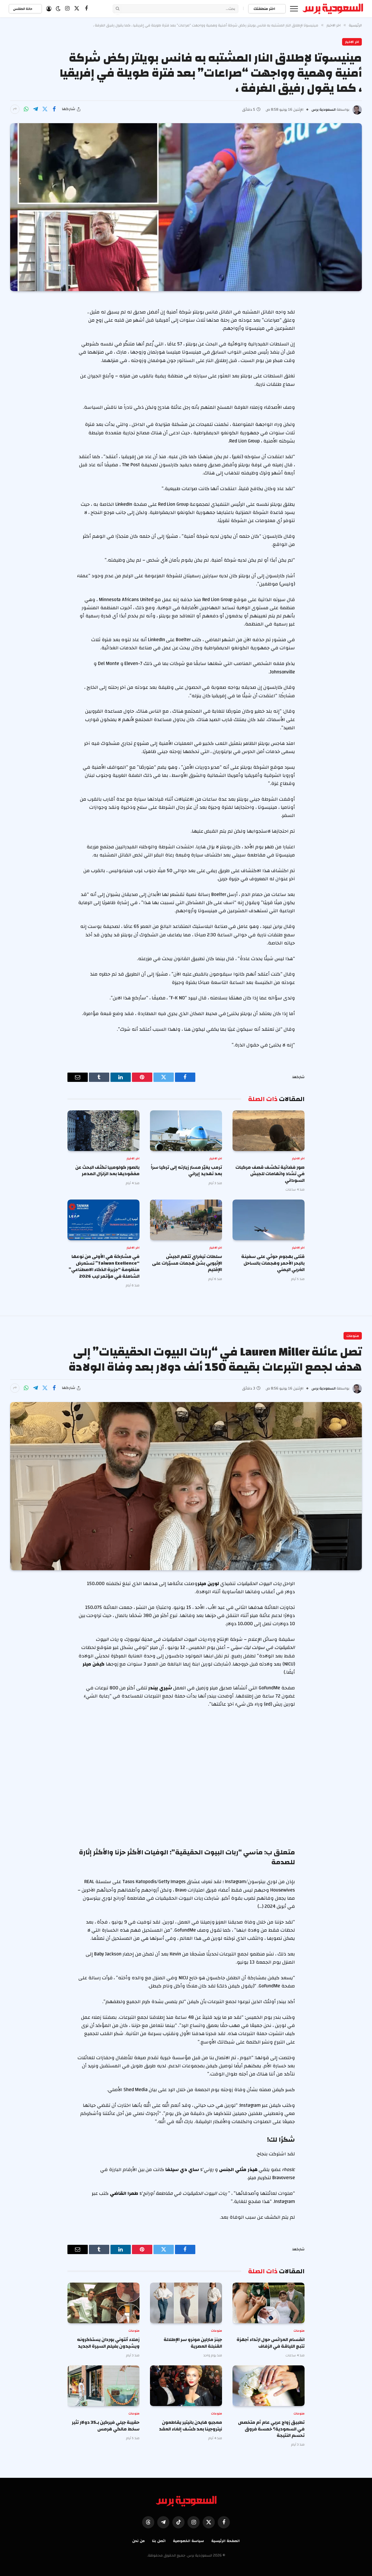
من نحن (138, 2541)
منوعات (353, 1336)
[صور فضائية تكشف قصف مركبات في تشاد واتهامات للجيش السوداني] (269, 1131)
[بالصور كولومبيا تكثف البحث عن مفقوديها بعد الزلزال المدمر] (103, 1131)
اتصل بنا (159, 2541)
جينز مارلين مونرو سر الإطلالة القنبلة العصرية (193, 2343)
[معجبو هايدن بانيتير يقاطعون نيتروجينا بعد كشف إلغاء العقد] (186, 2386)
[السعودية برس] (333, 9)
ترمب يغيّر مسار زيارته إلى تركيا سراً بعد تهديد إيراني (186, 1171)
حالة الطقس (23, 9)
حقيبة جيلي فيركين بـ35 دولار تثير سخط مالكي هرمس (106, 2426)
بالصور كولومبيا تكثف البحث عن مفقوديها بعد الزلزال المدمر (107, 1171)
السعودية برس (324, 110)
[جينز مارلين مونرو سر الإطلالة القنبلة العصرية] (186, 2303)
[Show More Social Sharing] (15, 109)
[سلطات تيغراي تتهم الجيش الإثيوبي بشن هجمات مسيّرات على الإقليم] (186, 1220)
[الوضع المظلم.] (58, 9)
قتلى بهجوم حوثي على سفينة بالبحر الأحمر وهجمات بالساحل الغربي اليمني (273, 1263)
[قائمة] (294, 9)
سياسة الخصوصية (188, 2541)
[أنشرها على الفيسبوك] (54, 109)
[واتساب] (26, 109)
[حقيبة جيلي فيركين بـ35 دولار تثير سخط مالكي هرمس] (103, 2386)
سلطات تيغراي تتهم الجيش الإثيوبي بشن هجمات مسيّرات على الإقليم (187, 1263)
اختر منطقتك (265, 9)
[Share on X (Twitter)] (45, 109)
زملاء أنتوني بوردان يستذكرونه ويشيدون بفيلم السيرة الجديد (108, 2343)
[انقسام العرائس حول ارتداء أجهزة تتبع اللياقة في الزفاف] (269, 2303)
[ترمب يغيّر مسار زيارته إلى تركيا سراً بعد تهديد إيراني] (186, 1131)
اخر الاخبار (352, 42)
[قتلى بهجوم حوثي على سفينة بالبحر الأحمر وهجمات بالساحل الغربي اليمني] (269, 1220)
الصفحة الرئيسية (226, 2541)
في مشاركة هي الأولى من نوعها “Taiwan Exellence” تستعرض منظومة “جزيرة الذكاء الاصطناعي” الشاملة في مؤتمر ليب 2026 (104, 1266)
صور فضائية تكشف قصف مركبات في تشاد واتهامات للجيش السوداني (270, 1174)
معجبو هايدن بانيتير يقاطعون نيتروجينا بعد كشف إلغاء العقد (191, 2426)
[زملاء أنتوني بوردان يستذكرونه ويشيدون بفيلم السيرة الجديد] (103, 2303)
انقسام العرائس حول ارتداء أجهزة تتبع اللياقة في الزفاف (271, 2343)
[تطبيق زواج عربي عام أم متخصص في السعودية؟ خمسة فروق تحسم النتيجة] (269, 2386)
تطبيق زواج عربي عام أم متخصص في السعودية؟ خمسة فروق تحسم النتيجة (271, 2429)
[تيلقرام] (35, 109)
